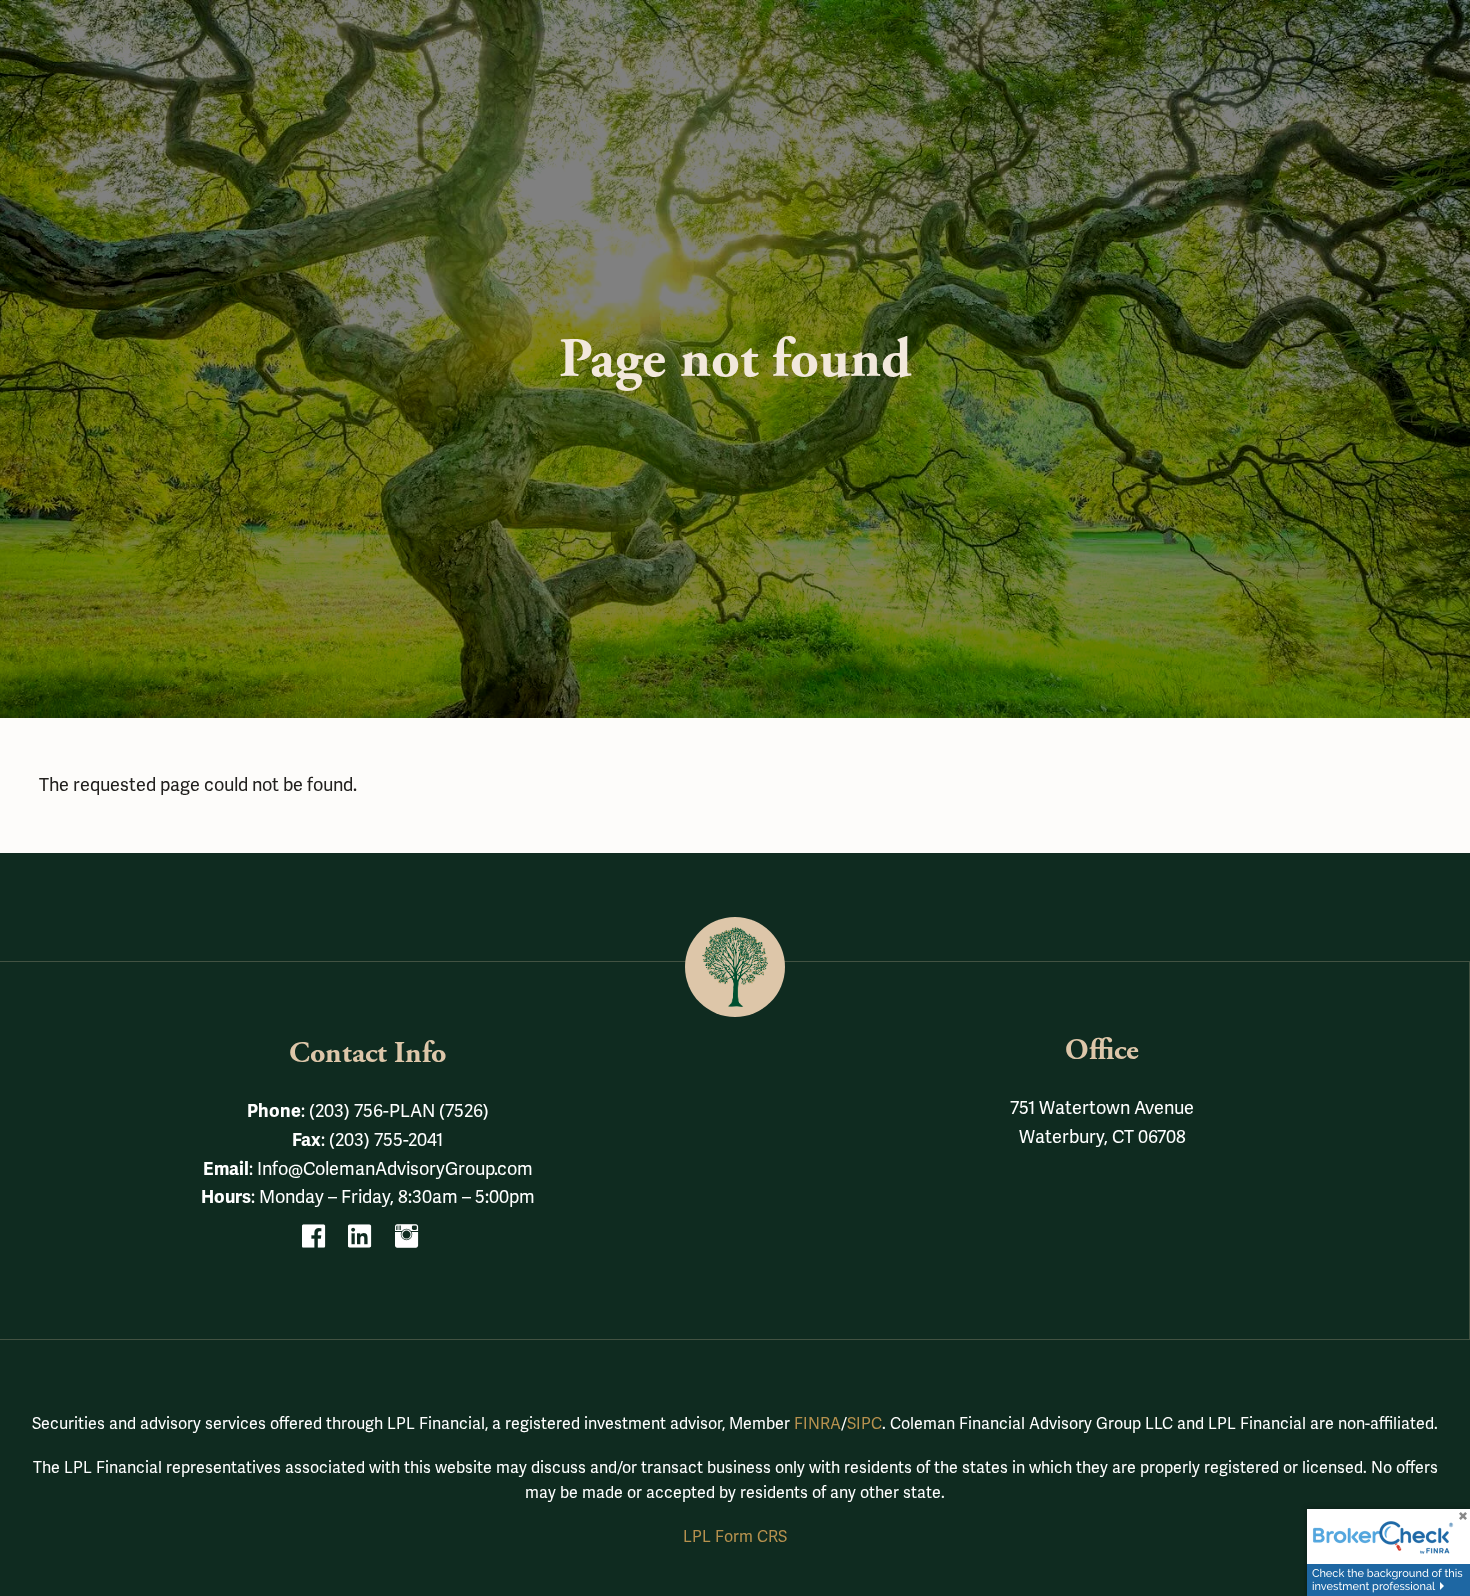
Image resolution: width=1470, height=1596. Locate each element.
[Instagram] (414, 1242)
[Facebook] (321, 1242)
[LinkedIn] (367, 1242)
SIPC (864, 1424)
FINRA (817, 1424)
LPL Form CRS (735, 1537)
